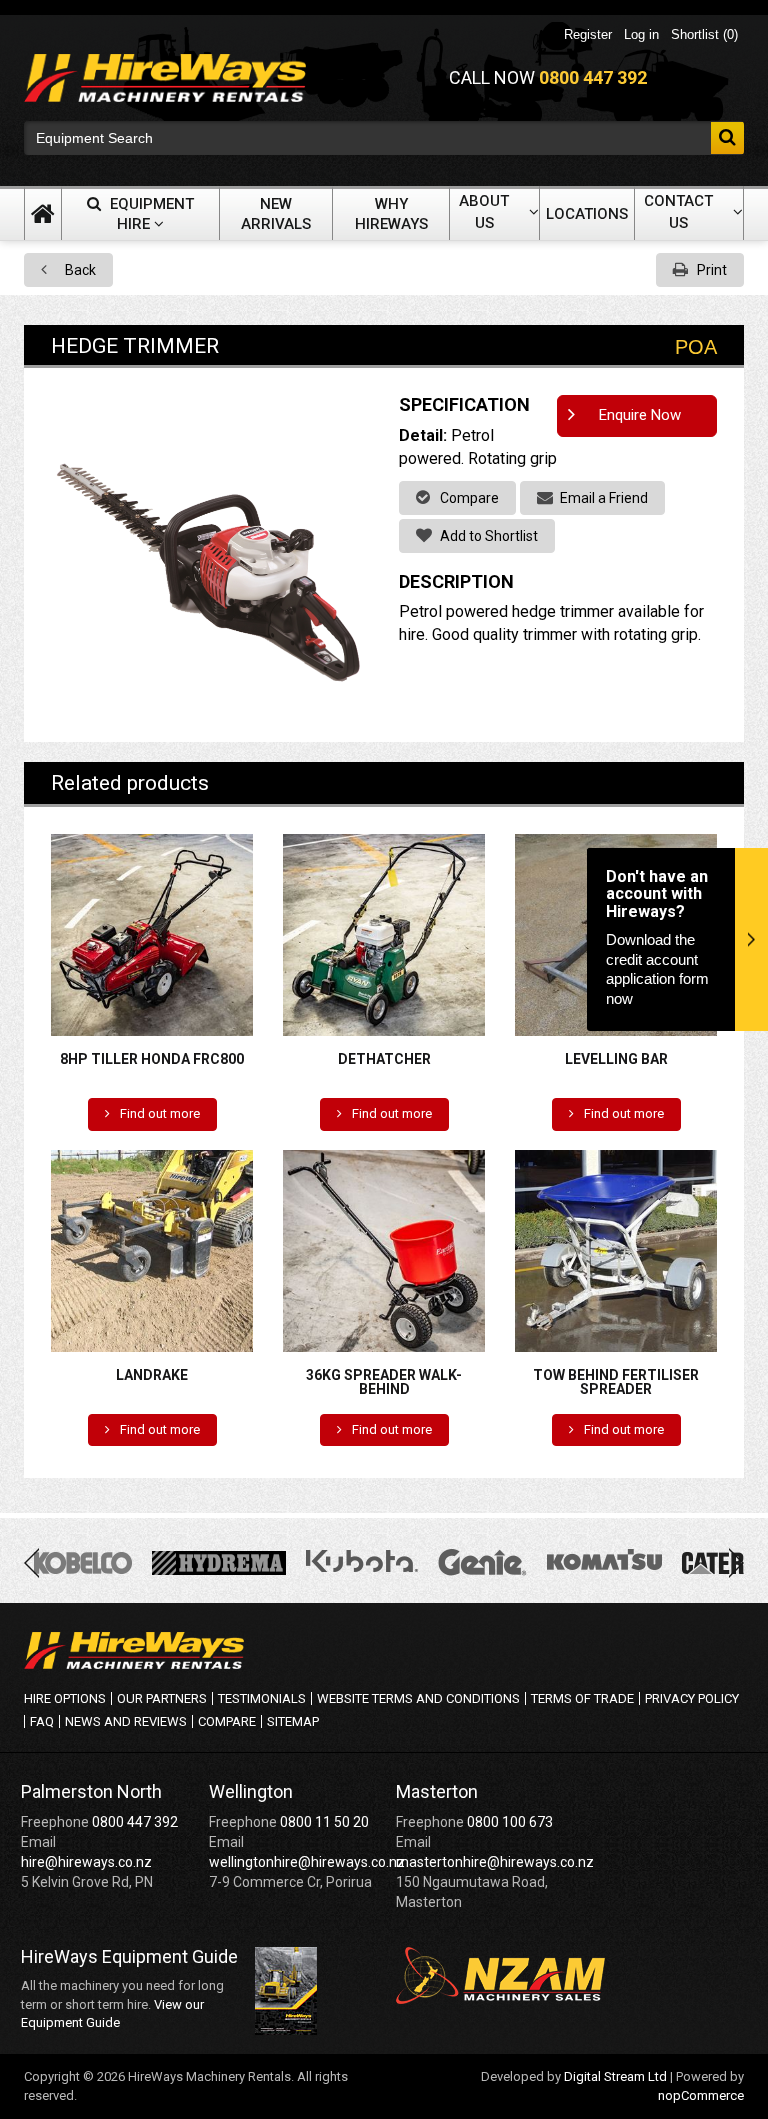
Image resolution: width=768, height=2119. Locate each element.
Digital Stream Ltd (615, 2076)
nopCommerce (701, 2095)
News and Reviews (126, 1721)
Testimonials (262, 1698)
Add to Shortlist (487, 536)
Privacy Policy (692, 1698)
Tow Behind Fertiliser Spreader (616, 1382)
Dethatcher (384, 1059)
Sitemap (293, 1721)
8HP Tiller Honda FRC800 (152, 1059)
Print (710, 270)
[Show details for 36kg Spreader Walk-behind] (384, 1249)
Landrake (152, 1375)
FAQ (42, 1721)
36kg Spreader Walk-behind (384, 1382)
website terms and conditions (418, 1698)
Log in (641, 34)
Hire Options (65, 1698)
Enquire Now (640, 415)
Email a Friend (602, 498)
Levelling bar (616, 1059)
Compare (468, 498)
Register (588, 34)
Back (79, 270)
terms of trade (582, 1698)
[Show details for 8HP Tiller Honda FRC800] (152, 933)
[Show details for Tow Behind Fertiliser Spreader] (616, 1249)
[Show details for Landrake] (152, 1249)
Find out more (158, 1113)
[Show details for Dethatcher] (384, 933)
